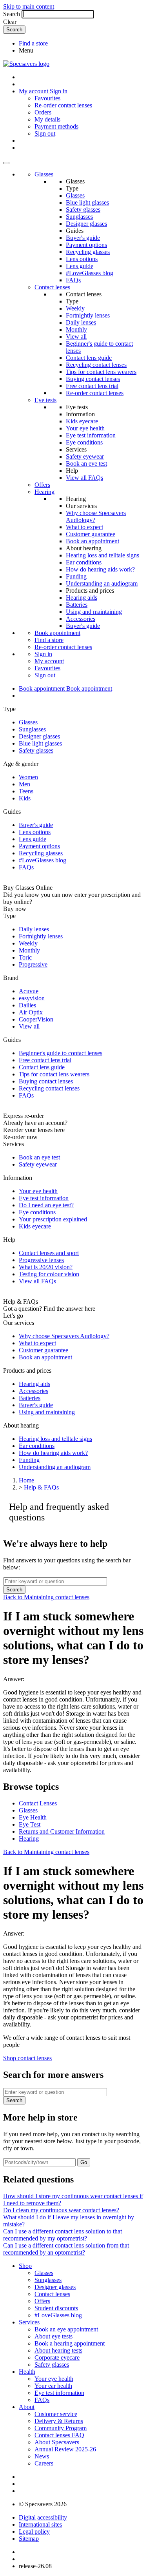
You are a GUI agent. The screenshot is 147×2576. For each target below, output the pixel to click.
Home (26, 1480)
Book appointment (57, 633)
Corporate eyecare (57, 2357)
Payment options (86, 245)
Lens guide (80, 266)
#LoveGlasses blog (90, 273)
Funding (76, 576)
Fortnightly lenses (88, 315)
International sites (40, 2524)
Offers (42, 485)
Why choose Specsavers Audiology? (64, 1336)
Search (12, 14)
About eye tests (54, 2336)
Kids (25, 798)
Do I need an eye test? (46, 1205)
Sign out (45, 133)
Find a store (33, 43)
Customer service (56, 2414)
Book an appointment (93, 541)
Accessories (81, 619)
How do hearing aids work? (100, 569)
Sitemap (29, 2539)
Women (28, 777)
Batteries (77, 605)
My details (47, 119)
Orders (43, 112)
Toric (25, 957)
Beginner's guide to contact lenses (61, 1053)
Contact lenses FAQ (59, 2435)
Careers (44, 2463)
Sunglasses (79, 217)
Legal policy (34, 2532)
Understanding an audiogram (102, 583)
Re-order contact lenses (63, 105)
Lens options (82, 259)
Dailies (27, 1005)
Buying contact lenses (93, 379)
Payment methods (56, 126)
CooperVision (36, 1019)
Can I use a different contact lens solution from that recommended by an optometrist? (66, 2249)
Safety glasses (83, 210)
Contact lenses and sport (49, 1253)
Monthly (76, 329)
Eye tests (45, 400)
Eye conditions (84, 442)
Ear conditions (84, 562)
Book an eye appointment (66, 2329)
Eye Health (33, 1817)
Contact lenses (52, 287)
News (42, 2456)
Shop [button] (25, 2266)
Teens (26, 791)
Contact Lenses (38, 1803)
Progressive (33, 964)
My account (49, 661)
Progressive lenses (41, 1260)
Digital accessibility (43, 2517)
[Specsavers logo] (26, 64)
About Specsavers (57, 2442)
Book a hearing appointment (70, 2343)
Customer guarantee (91, 534)
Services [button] (29, 2322)
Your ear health (53, 2386)
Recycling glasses (88, 252)
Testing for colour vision (49, 1274)
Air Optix (31, 1012)
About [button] (27, 2407)
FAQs (73, 280)
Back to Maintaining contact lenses (46, 1597)
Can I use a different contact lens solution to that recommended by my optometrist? (63, 2235)
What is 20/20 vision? (46, 1267)
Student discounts (56, 2308)
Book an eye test (86, 463)
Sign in (59, 91)
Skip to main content (29, 6)
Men (24, 784)
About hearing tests (58, 2350)
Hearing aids (82, 598)
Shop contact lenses (27, 2058)
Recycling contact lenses (96, 365)
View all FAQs (84, 478)
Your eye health (85, 428)
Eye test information (91, 435)
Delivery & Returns (59, 2421)
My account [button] (34, 91)
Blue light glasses (87, 202)
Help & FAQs (41, 1487)
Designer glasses (86, 224)
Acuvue (29, 991)
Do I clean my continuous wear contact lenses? (61, 2210)
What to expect (84, 527)
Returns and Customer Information (62, 1831)
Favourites (47, 98)
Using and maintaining (94, 612)
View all (76, 337)
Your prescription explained (53, 1219)
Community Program (61, 2428)
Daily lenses (81, 322)
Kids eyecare (82, 421)
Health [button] (27, 2372)
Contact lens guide (89, 358)
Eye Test (30, 1824)
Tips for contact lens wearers (101, 372)
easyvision (32, 998)
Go (84, 2162)
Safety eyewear (85, 456)
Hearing (44, 492)
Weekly (75, 308)
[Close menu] (6, 163)
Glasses (44, 174)
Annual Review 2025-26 (65, 2449)
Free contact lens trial (92, 386)
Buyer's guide (83, 238)
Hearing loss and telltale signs (103, 555)
